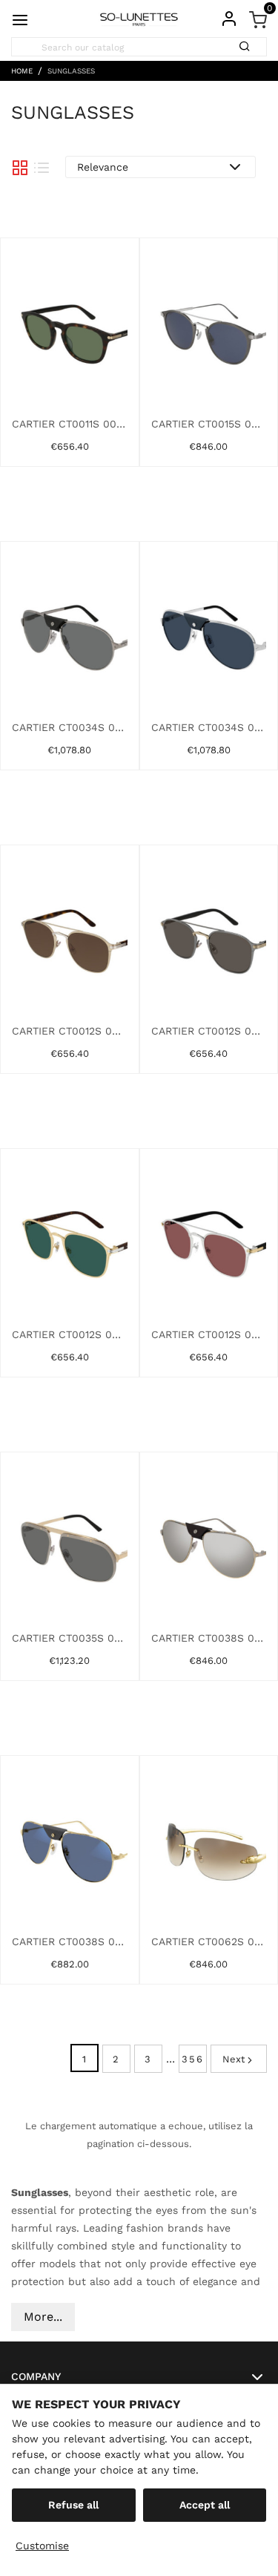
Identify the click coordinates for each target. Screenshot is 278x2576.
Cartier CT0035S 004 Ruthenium (70, 1638)
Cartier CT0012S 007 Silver (209, 1334)
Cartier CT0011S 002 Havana (70, 424)
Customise (42, 2546)
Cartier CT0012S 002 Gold (70, 1031)
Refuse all (73, 2505)
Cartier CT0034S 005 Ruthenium (70, 727)
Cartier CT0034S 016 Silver (209, 727)
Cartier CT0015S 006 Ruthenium (209, 424)
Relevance (103, 167)
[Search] (249, 42)
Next (234, 2059)
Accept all (205, 2505)
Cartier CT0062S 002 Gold (209, 1941)
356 (193, 2059)
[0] (258, 19)
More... (43, 2317)
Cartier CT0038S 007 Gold (209, 1638)
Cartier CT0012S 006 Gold (70, 1334)
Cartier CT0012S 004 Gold (209, 1031)
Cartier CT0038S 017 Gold (70, 1941)
